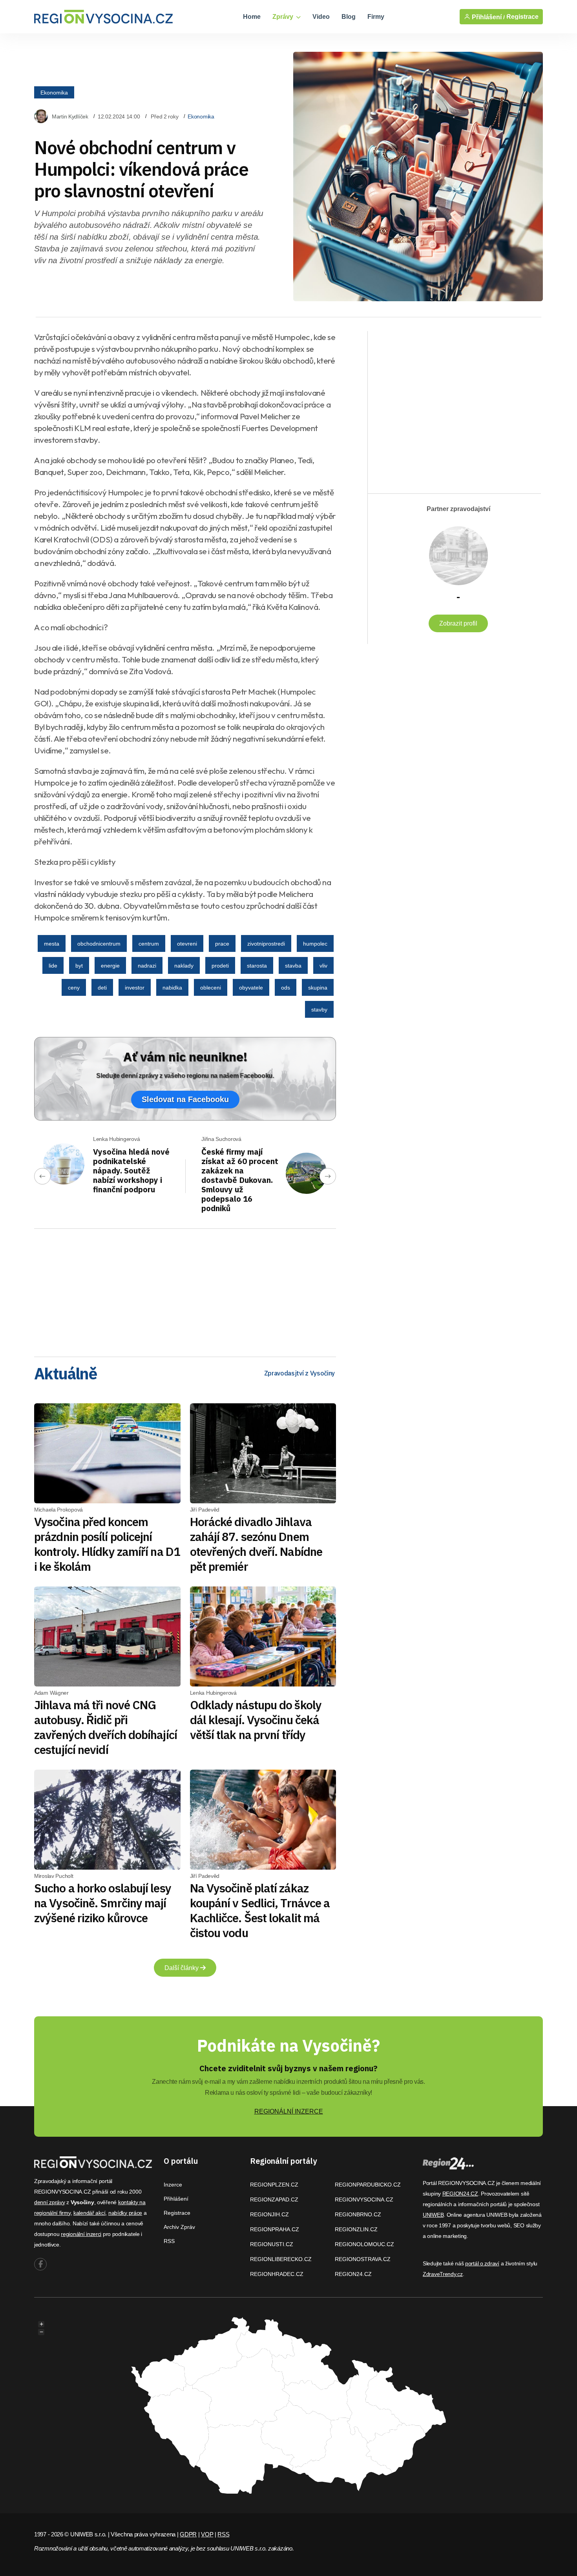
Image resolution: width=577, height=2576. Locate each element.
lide (53, 966)
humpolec (315, 944)
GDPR (188, 2534)
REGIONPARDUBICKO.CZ (368, 2185)
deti (102, 988)
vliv (323, 966)
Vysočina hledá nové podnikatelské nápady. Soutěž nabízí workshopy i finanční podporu (131, 1171)
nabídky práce (125, 2213)
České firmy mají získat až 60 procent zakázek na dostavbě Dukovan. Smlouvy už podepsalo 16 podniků (240, 1180)
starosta (257, 966)
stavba (293, 966)
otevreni (187, 944)
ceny (74, 988)
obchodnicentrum (99, 944)
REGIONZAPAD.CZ (274, 2199)
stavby (319, 1010)
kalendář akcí (89, 2213)
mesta (52, 944)
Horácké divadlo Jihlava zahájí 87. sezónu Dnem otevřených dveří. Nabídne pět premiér (256, 1544)
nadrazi (147, 966)
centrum (149, 944)
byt (79, 966)
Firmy (376, 17)
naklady (184, 966)
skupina (318, 988)
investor (135, 988)
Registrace (522, 17)
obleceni (211, 988)
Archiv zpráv (179, 2227)
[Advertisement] (185, 1290)
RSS (169, 2241)
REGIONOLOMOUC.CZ (364, 2244)
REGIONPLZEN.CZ (274, 2185)
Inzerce (173, 2185)
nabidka (172, 988)
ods (286, 988)
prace (222, 944)
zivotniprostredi (266, 944)
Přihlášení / (488, 17)
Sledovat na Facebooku (185, 1099)
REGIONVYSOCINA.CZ (364, 2199)
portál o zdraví (482, 2263)
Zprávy (284, 17)
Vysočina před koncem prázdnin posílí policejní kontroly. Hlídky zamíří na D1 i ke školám (107, 1544)
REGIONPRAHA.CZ (275, 2229)
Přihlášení (176, 2199)
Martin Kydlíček (70, 116)
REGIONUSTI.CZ (272, 2244)
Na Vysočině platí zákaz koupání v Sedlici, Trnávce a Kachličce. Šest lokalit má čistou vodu (260, 1910)
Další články (182, 1968)
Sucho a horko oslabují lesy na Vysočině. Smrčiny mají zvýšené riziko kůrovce (103, 1903)
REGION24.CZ (353, 2274)
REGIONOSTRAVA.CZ (363, 2259)
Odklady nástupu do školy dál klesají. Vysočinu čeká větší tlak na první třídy (256, 1720)
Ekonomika (54, 92)
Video (321, 17)
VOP (207, 2534)
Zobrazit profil (458, 623)
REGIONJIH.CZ (269, 2214)
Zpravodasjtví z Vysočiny (299, 1373)
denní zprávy (50, 2202)
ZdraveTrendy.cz (443, 2274)
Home (252, 17)
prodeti (220, 966)
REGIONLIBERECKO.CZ (281, 2259)
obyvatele (251, 988)
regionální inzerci (81, 2234)
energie (110, 966)
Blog (349, 17)
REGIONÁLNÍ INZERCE (289, 2111)
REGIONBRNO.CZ (358, 2214)
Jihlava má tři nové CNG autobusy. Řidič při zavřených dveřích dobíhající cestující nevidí (106, 1727)
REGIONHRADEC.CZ (277, 2274)
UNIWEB (433, 2215)
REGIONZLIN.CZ (356, 2229)
